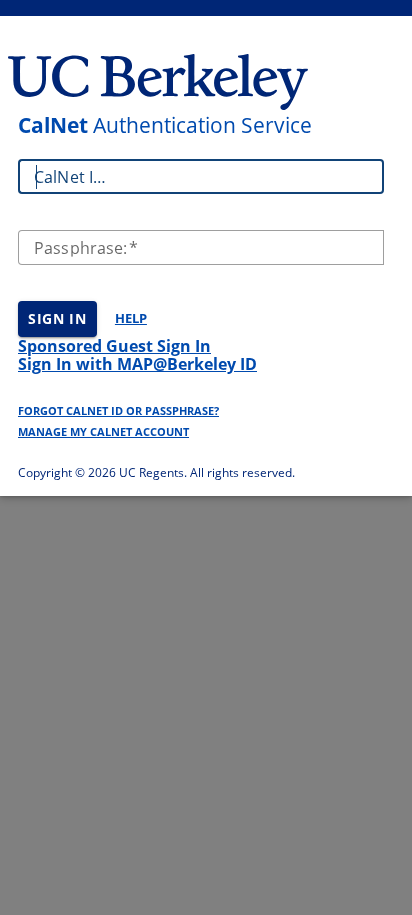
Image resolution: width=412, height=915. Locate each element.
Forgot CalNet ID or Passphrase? (118, 410)
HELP (131, 318)
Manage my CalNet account (103, 431)
